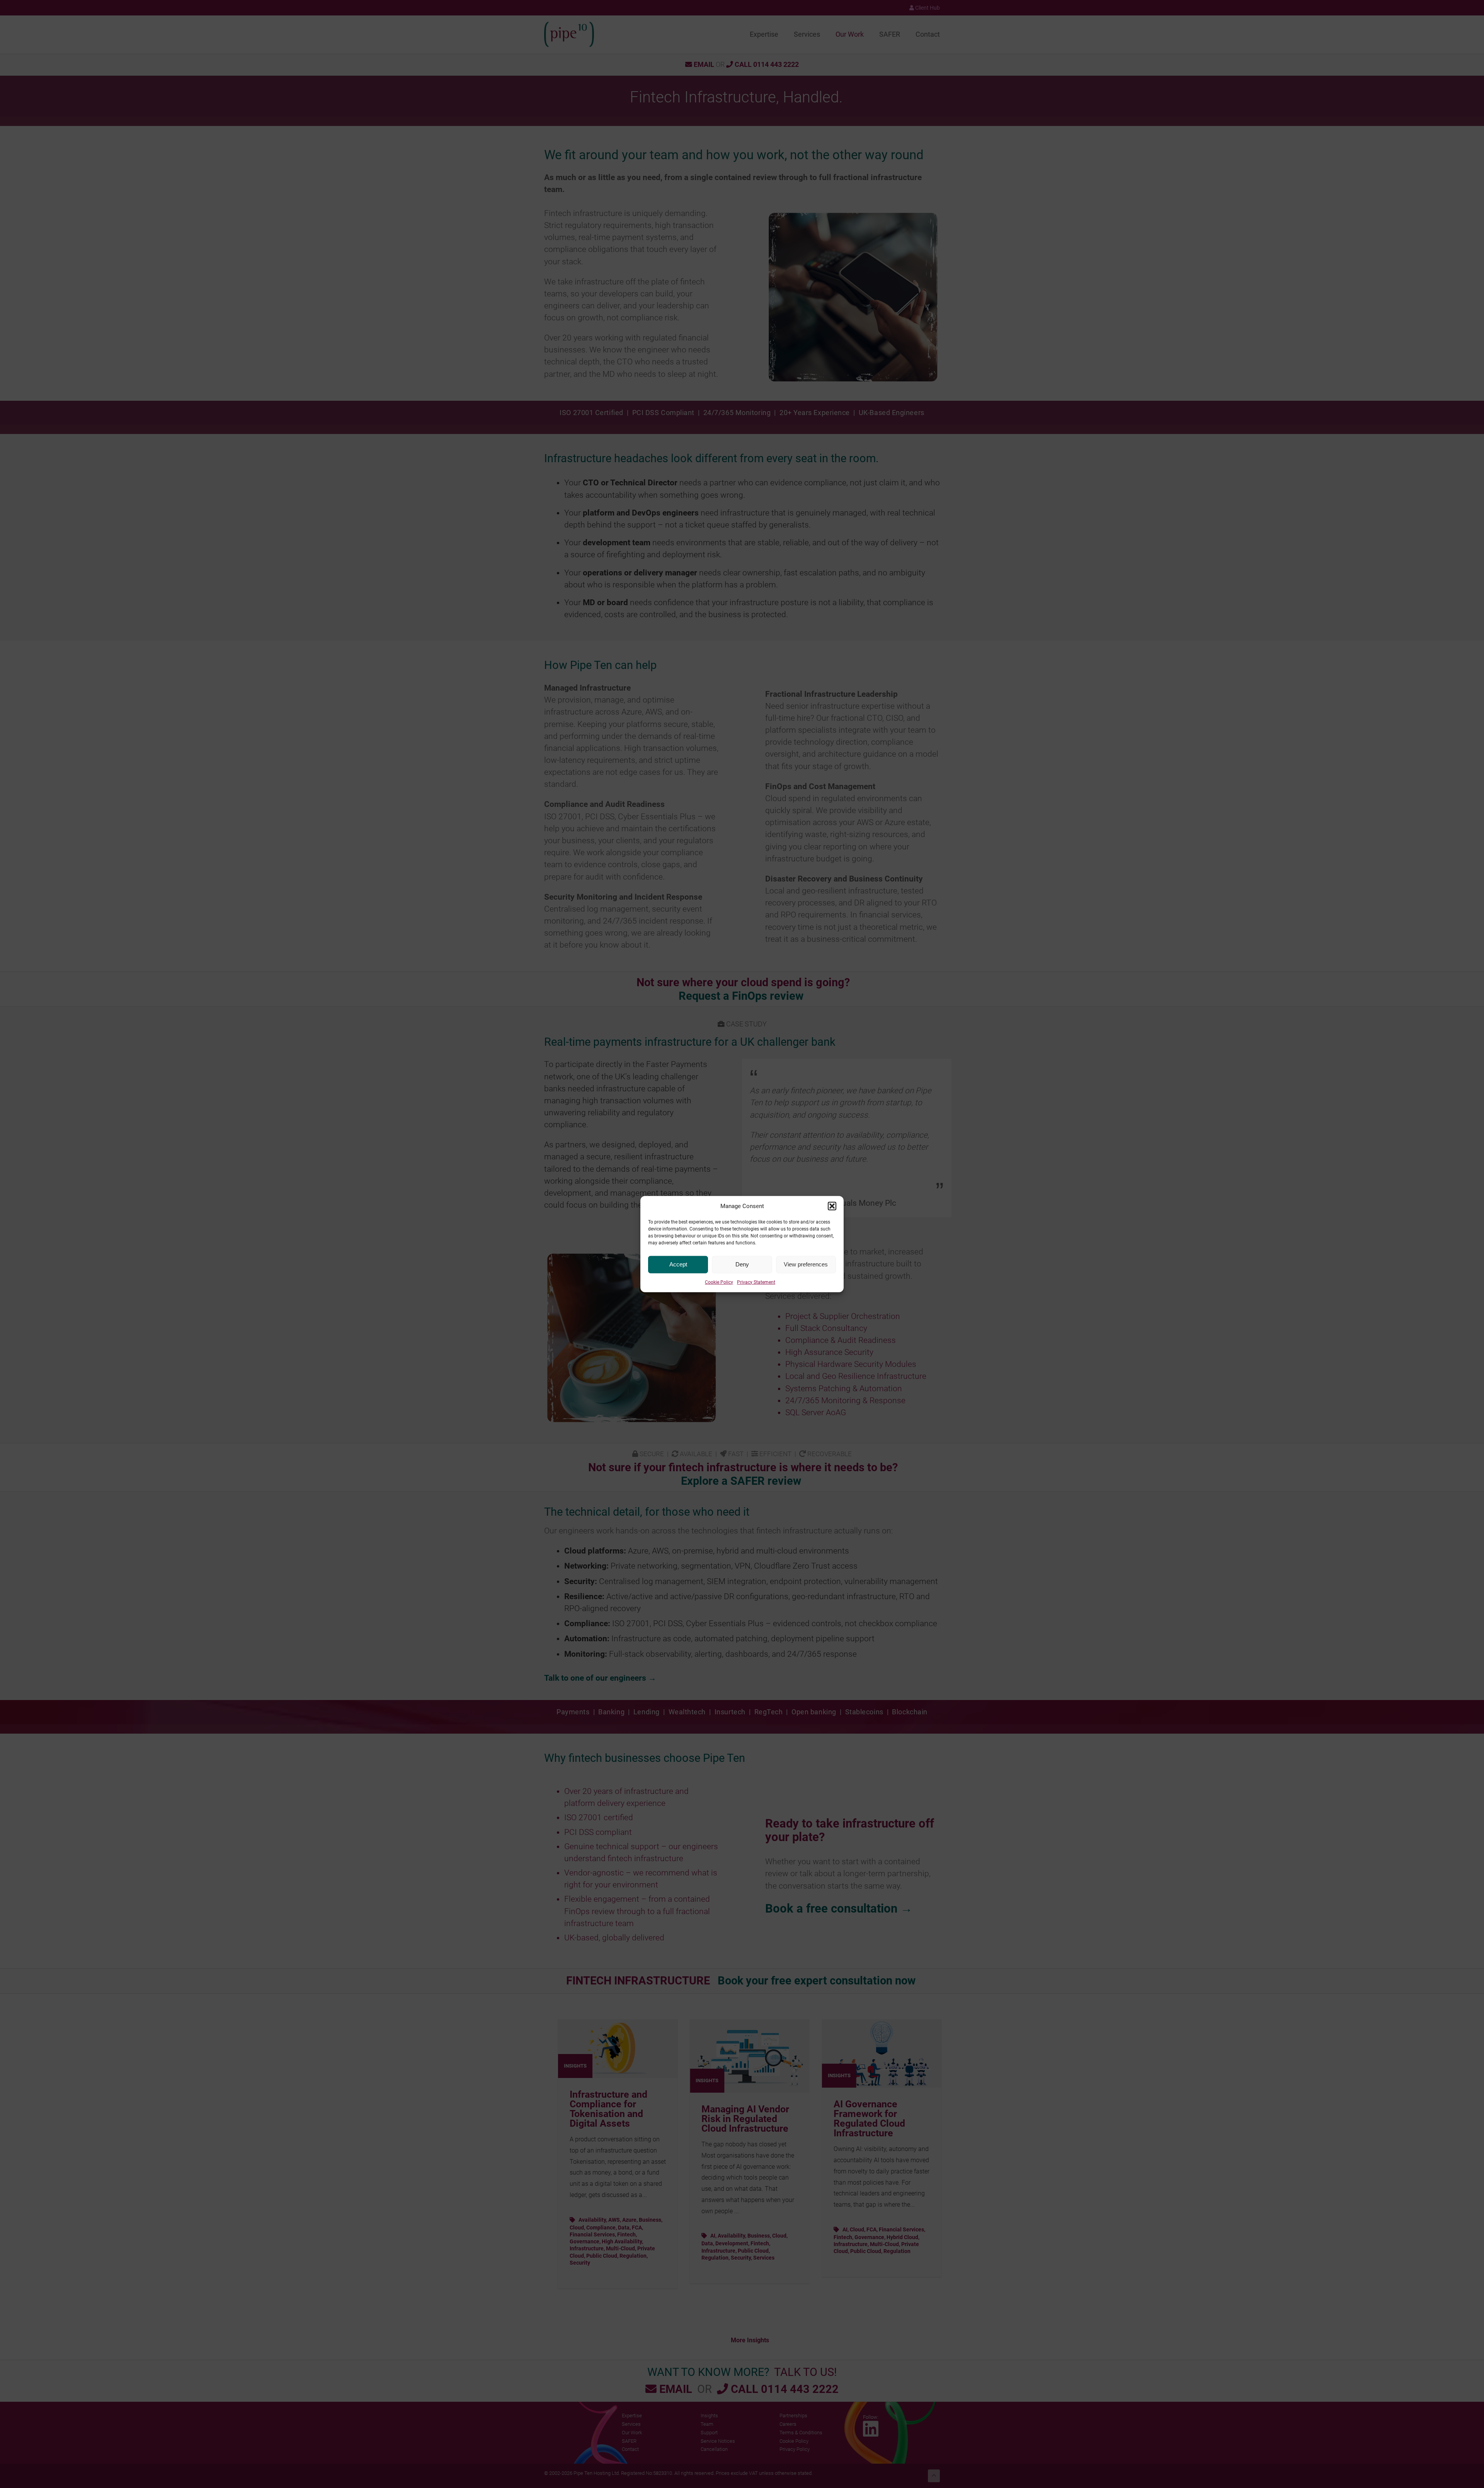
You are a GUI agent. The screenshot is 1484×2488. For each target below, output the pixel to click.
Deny (742, 1264)
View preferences (806, 1264)
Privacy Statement (756, 1282)
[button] (832, 1206)
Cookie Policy (719, 1282)
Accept (678, 1264)
